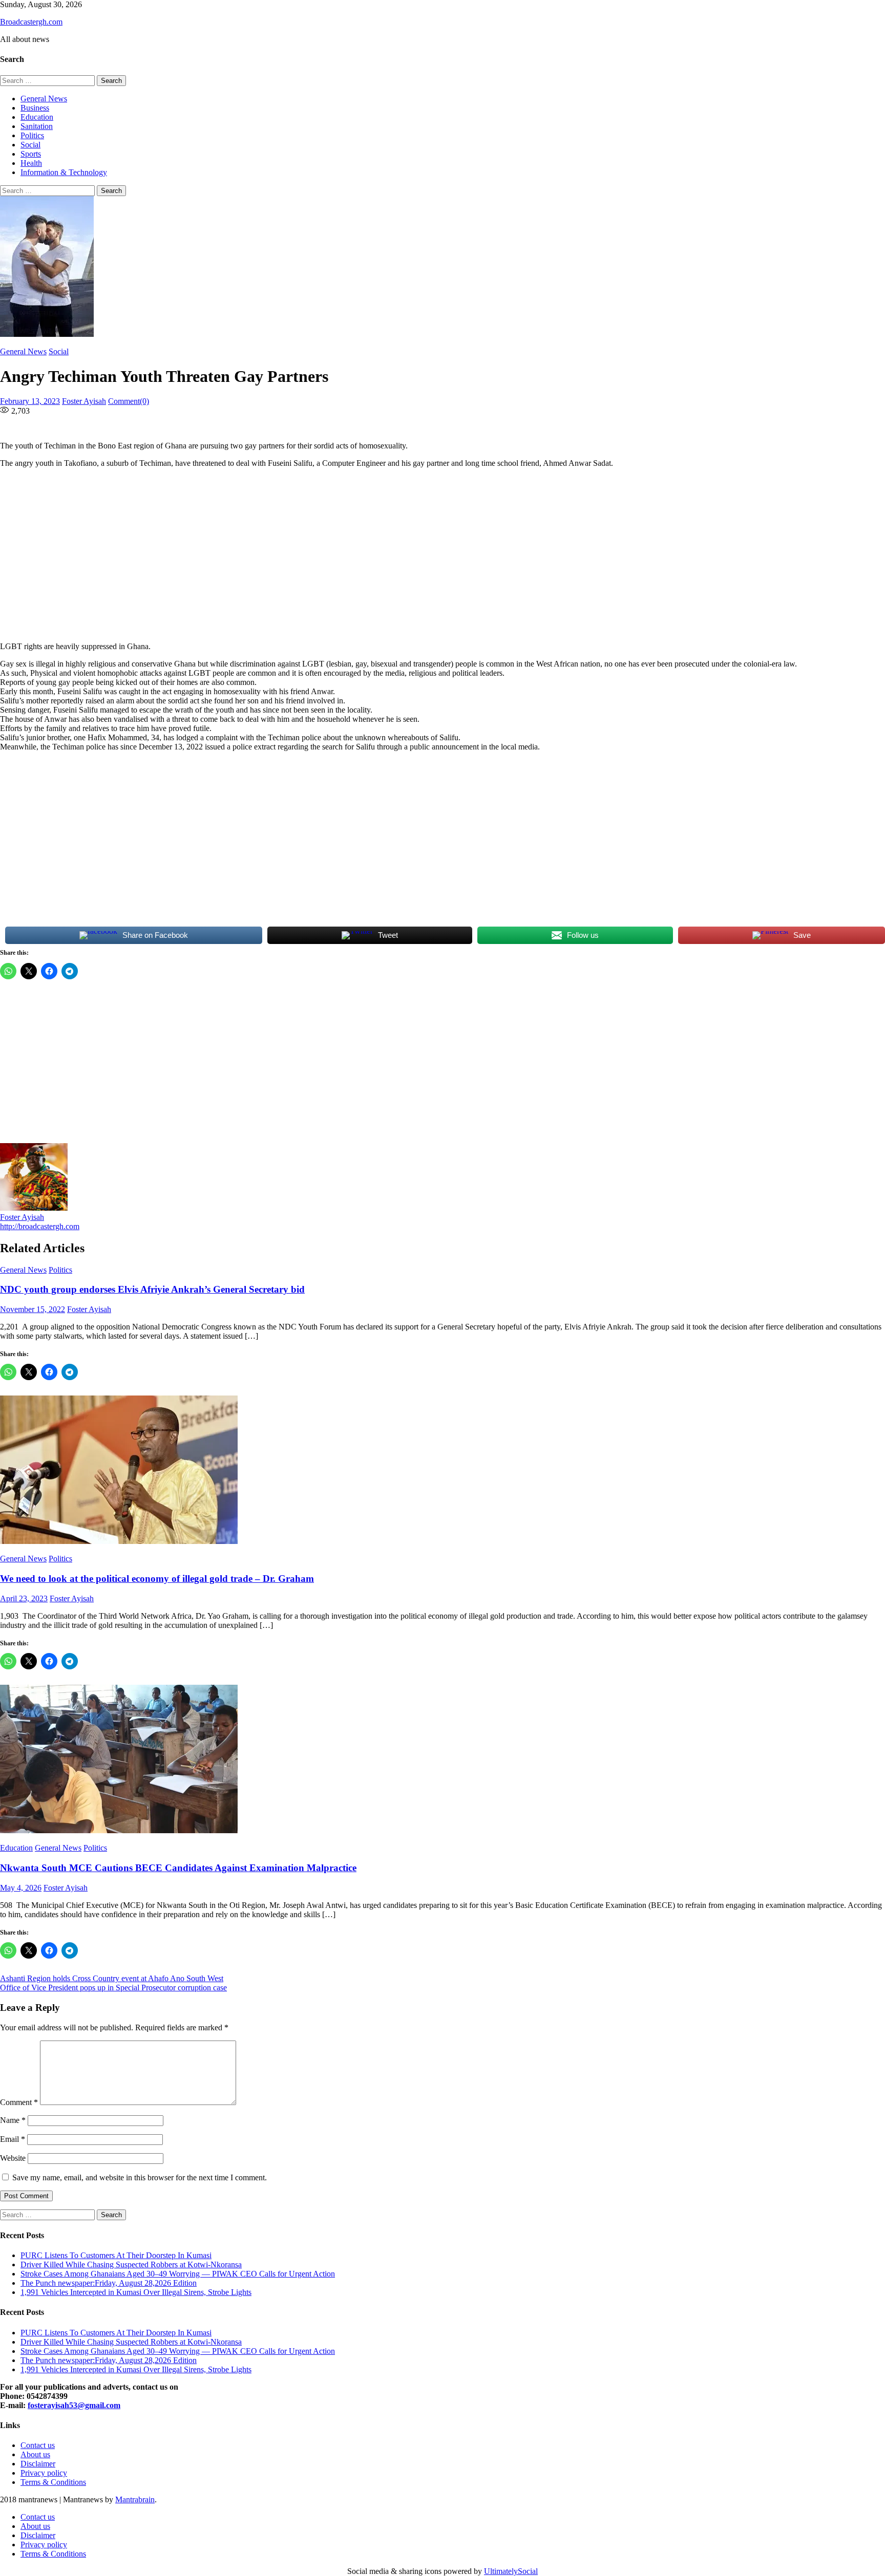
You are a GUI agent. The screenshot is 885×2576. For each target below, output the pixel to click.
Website (13, 2158)
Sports (31, 154)
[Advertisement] (312, 555)
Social (30, 145)
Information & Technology (64, 172)
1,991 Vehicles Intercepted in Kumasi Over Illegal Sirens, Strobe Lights (136, 2292)
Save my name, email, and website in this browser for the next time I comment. (140, 2177)
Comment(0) (129, 401)
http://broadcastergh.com (40, 1226)
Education (37, 117)
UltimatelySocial (511, 2571)
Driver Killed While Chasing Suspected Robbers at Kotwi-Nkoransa (131, 2264)
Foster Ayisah (84, 401)
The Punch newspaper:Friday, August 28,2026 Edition (109, 2283)
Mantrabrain (135, 2499)
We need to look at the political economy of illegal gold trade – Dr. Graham (157, 1579)
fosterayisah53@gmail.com (74, 2405)
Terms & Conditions (53, 2482)
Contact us (38, 2445)
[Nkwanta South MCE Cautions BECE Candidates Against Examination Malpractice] (442, 1760)
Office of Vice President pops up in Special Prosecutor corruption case (113, 1988)
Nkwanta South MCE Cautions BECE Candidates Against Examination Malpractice (178, 1868)
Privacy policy (44, 2473)
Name (13, 2120)
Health (31, 163)
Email (13, 2139)
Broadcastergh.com (31, 22)
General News (44, 99)
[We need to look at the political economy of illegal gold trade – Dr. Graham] (442, 1471)
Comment (19, 2102)
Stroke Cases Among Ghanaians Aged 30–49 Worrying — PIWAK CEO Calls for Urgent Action (178, 2274)
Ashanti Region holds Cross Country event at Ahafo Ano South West (112, 1978)
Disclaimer (38, 2464)
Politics (32, 135)
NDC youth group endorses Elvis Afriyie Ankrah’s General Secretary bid (152, 1289)
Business (35, 108)
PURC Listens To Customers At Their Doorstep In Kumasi (116, 2255)
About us (35, 2454)
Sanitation (37, 126)
